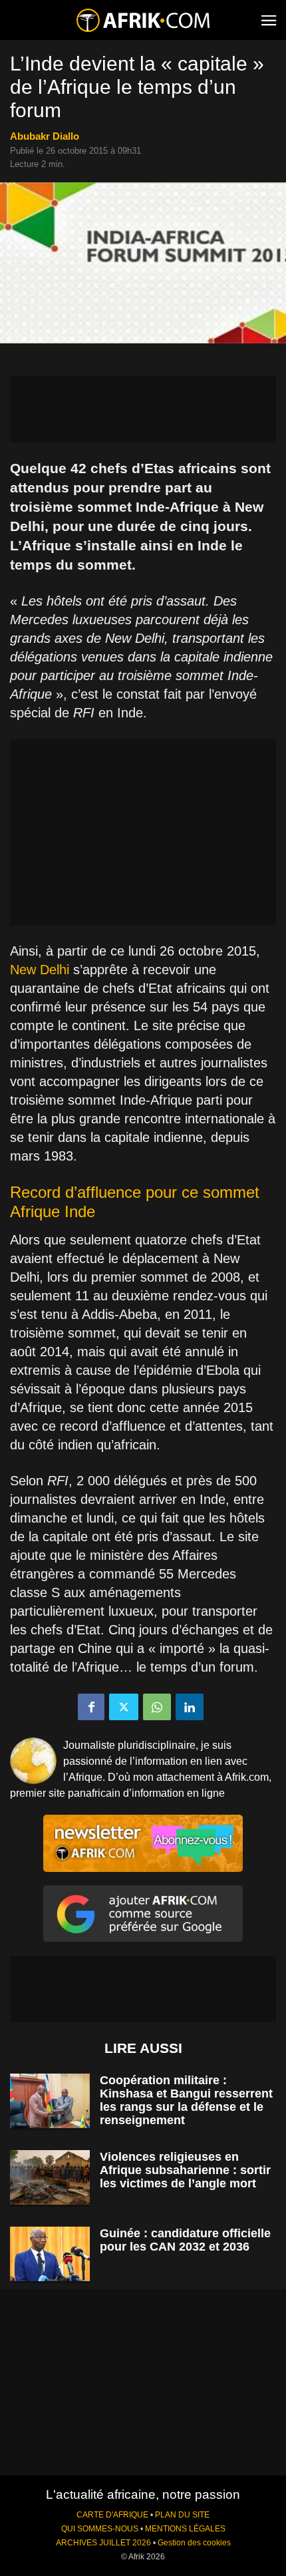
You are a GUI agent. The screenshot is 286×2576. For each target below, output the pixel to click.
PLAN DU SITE (182, 2515)
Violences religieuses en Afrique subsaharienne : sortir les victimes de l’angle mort (185, 2170)
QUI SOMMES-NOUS (100, 2529)
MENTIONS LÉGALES (185, 2529)
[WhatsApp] (157, 1707)
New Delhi (40, 970)
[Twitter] (124, 1707)
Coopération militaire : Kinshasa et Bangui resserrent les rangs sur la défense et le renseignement (186, 2100)
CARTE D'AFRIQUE (112, 2515)
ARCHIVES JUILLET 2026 (103, 2543)
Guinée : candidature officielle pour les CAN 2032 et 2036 (185, 2240)
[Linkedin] (190, 1707)
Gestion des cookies (194, 2543)
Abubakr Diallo (45, 136)
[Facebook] (91, 1707)
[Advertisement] (143, 409)
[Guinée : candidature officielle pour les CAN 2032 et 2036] (50, 2254)
